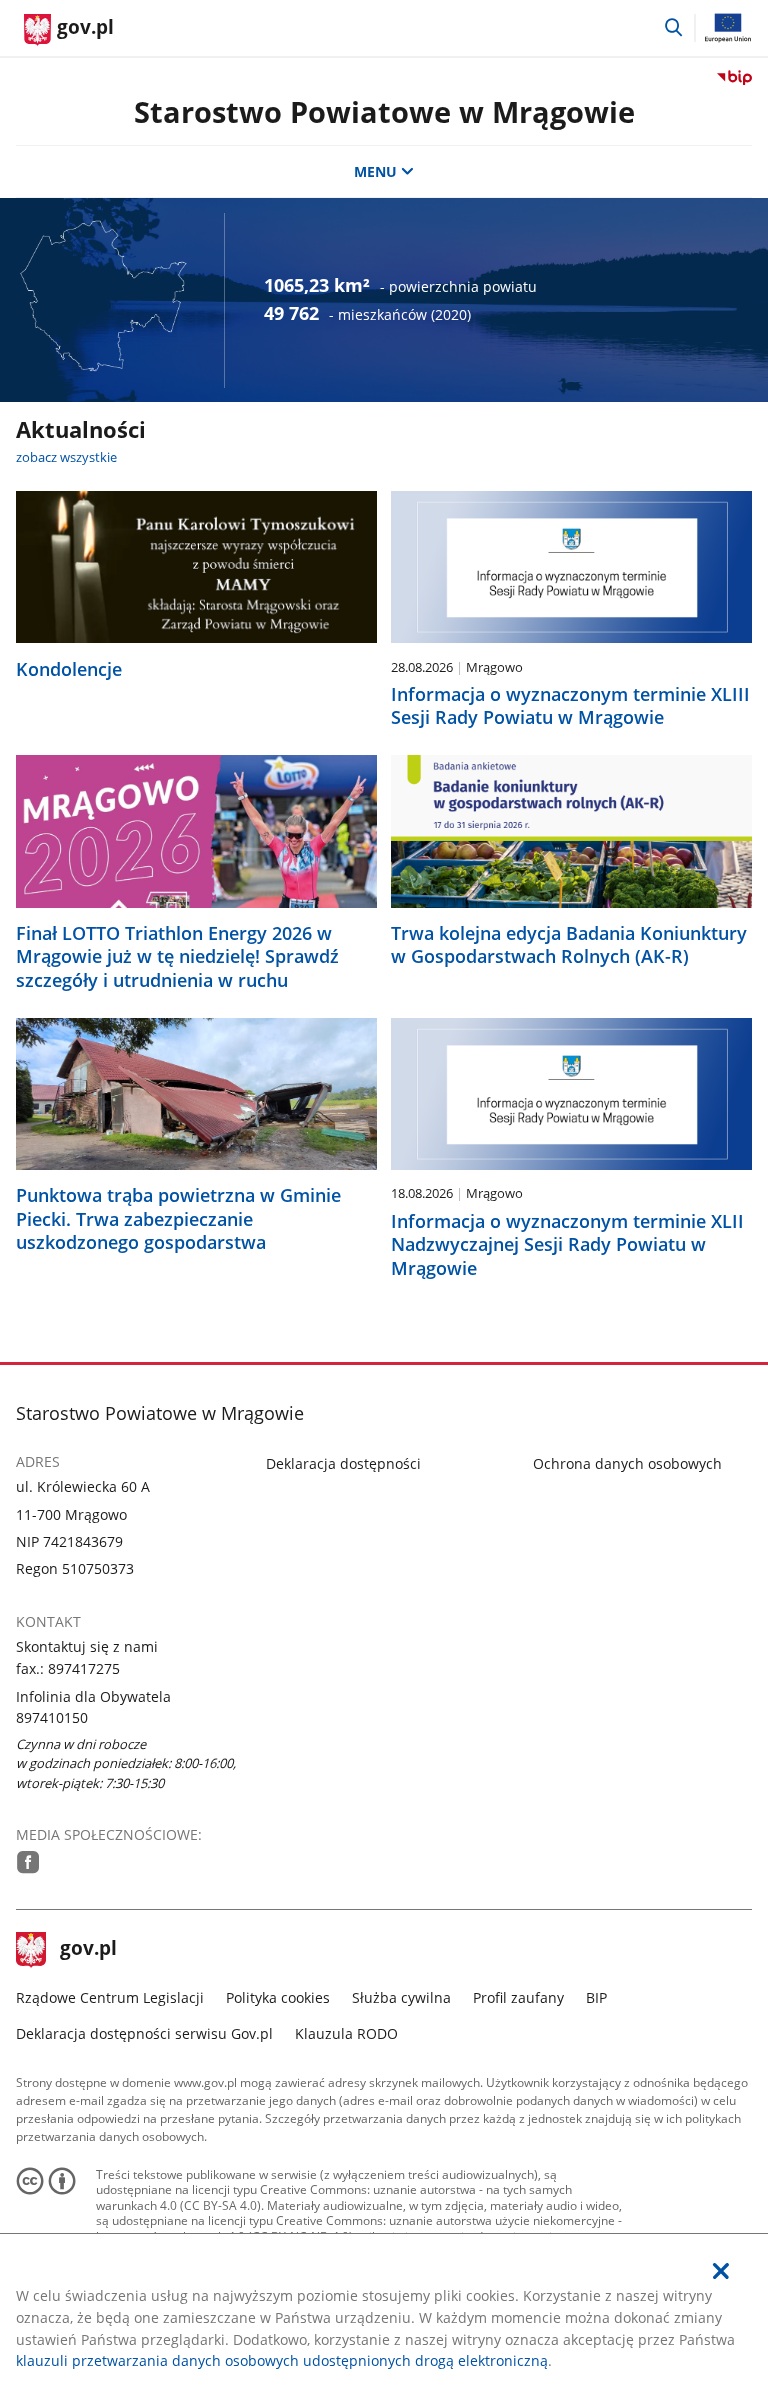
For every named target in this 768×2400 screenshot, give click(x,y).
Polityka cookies (278, 1997)
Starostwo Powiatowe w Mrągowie (384, 111)
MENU (375, 171)
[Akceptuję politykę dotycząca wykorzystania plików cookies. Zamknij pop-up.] (721, 2271)
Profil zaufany (518, 1997)
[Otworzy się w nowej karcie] (28, 1862)
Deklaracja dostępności (343, 1463)
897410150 (52, 1717)
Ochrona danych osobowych (627, 1463)
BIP (596, 1997)
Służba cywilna (401, 1997)
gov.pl (88, 1950)
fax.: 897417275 (68, 1668)
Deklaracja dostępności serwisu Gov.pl (144, 2033)
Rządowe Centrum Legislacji (110, 1997)
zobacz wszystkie (66, 457)
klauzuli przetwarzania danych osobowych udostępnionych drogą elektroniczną (282, 2360)
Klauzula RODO (346, 2033)
